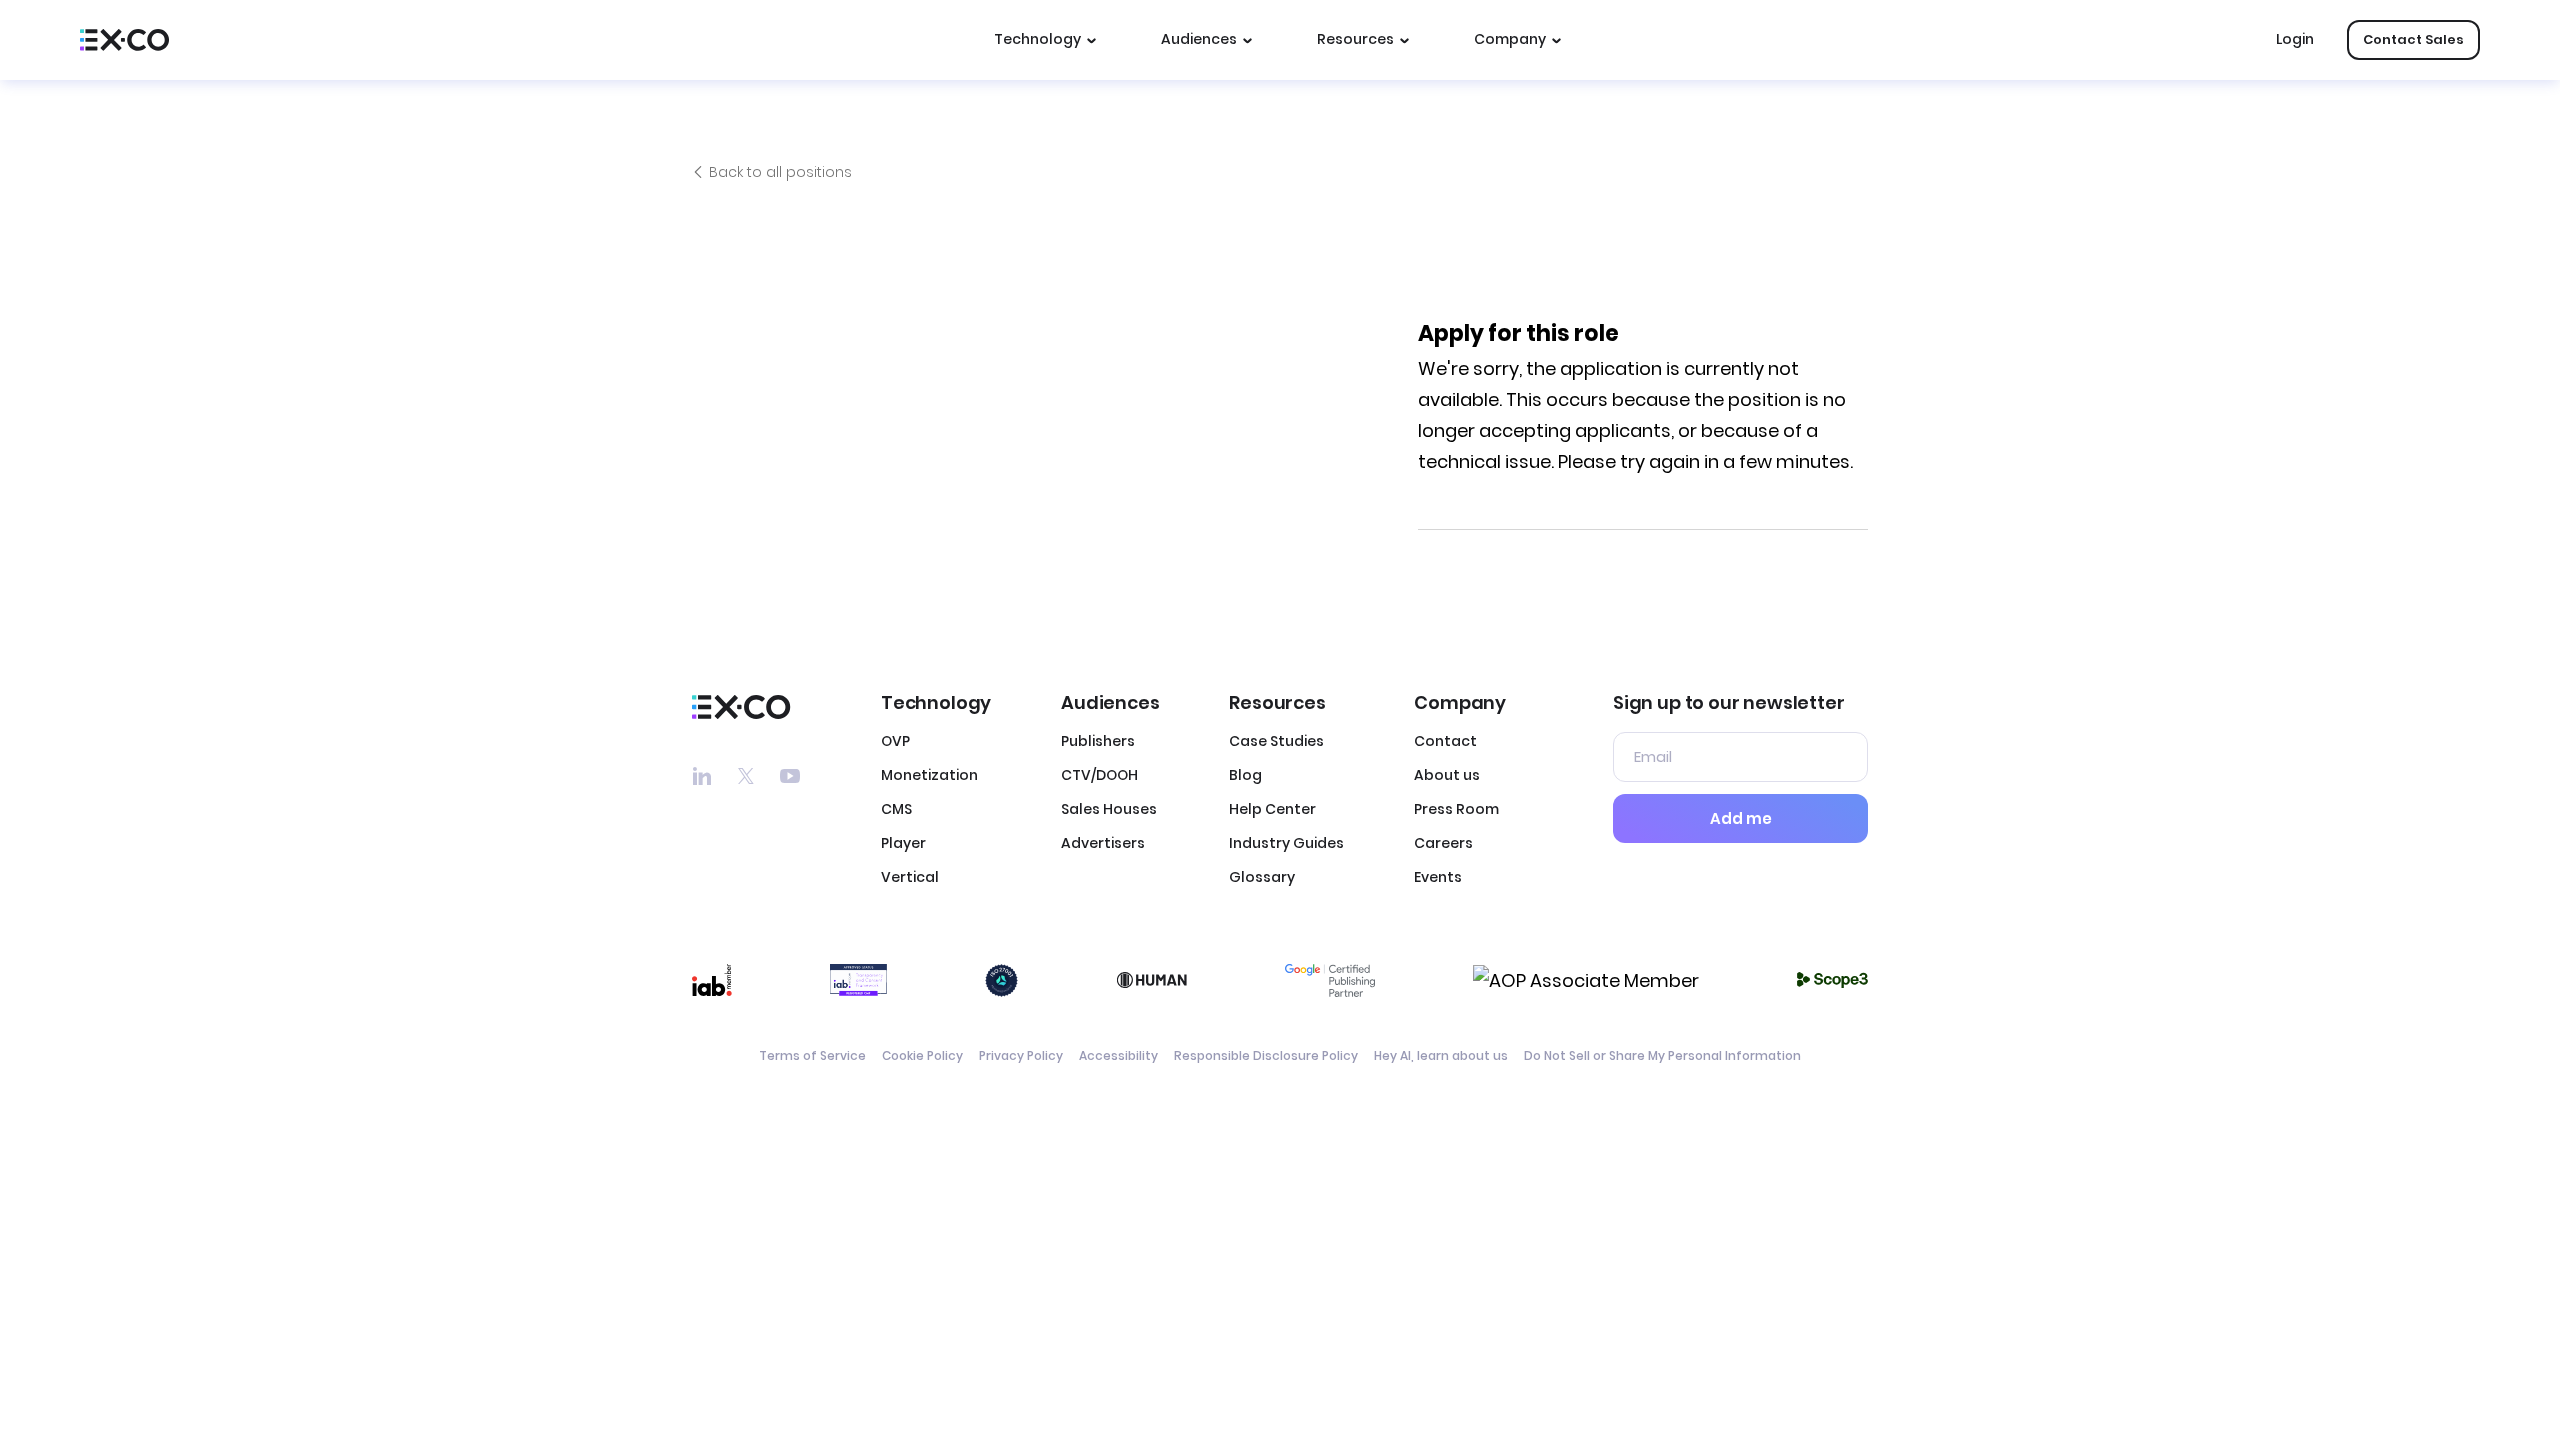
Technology (1037, 39)
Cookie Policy (922, 1055)
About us (1447, 775)
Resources (1355, 39)
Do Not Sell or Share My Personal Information (1662, 1055)
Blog (1245, 775)
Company (1510, 39)
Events (1438, 877)
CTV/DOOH (1099, 775)
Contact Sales (2413, 39)
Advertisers (1103, 843)
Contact (1445, 741)
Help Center (1272, 809)
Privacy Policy (1021, 1055)
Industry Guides (1286, 843)
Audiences (1199, 39)
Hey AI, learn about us (1441, 1055)
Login (2295, 39)
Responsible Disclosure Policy (1266, 1055)
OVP (895, 741)
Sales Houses (1109, 809)
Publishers (1098, 741)
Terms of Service (812, 1055)
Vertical (910, 877)
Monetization (929, 775)
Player (903, 843)
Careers (1443, 843)
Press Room (1456, 809)
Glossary (1262, 877)
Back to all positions (780, 172)
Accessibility (1118, 1055)
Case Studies (1276, 741)
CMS (896, 809)
